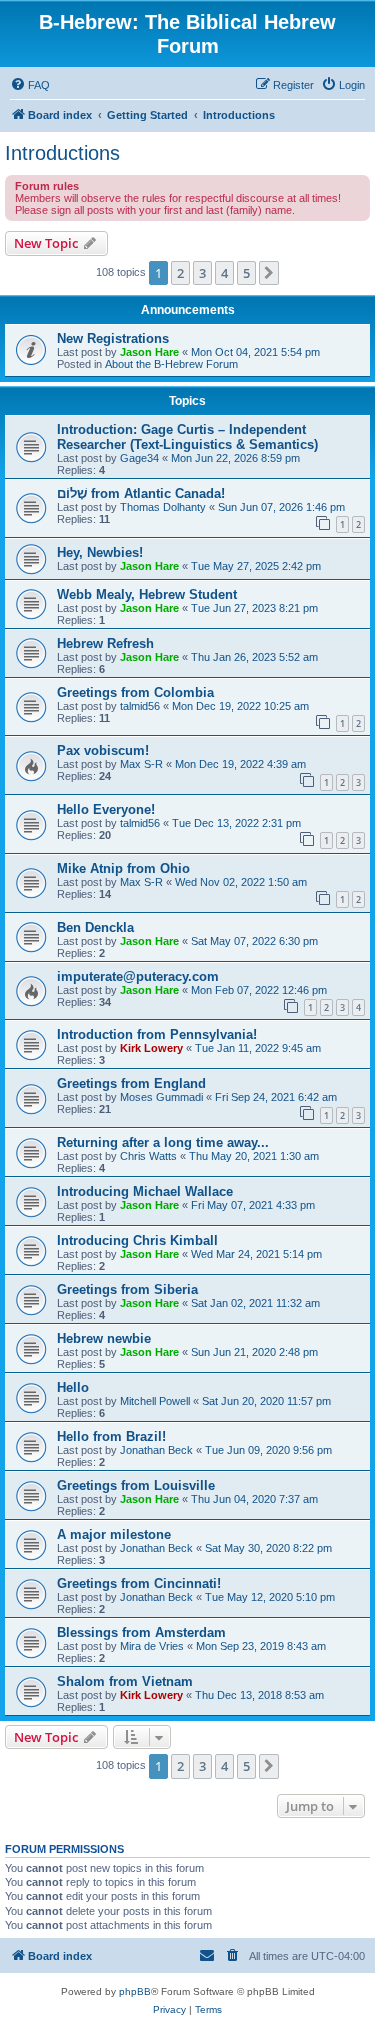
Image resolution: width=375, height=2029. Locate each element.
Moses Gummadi (161, 1097)
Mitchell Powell (155, 1401)
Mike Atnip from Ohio (123, 868)
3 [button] (202, 273)
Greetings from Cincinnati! (139, 1583)
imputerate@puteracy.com (138, 976)
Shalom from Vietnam (125, 1681)
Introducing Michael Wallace (145, 1191)
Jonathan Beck (156, 1450)
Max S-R (141, 764)
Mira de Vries (152, 1646)
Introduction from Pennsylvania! (157, 1034)
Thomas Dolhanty (163, 507)
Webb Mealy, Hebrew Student (147, 594)
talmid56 (140, 706)
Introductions (62, 153)
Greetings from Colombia (135, 692)
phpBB (135, 1991)
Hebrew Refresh (105, 643)
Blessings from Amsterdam (141, 1632)
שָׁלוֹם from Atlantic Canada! (141, 493)
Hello (73, 1387)
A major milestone (114, 1534)
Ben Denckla (95, 927)
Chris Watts (148, 1156)
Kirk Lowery (151, 1048)
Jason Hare (149, 352)
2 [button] (180, 273)
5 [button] (246, 273)
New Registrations (113, 338)
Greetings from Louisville (136, 1485)
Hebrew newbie (104, 1338)
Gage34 (139, 458)
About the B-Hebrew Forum (171, 364)
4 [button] (224, 273)
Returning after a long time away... (163, 1142)
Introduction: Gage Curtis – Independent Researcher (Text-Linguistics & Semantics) (187, 437)
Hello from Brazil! (111, 1436)
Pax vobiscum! (103, 750)
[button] (269, 273)
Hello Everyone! (106, 809)
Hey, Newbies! (100, 552)
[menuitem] (30, 85)
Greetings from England (131, 1083)
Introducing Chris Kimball (137, 1240)
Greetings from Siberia (127, 1289)
